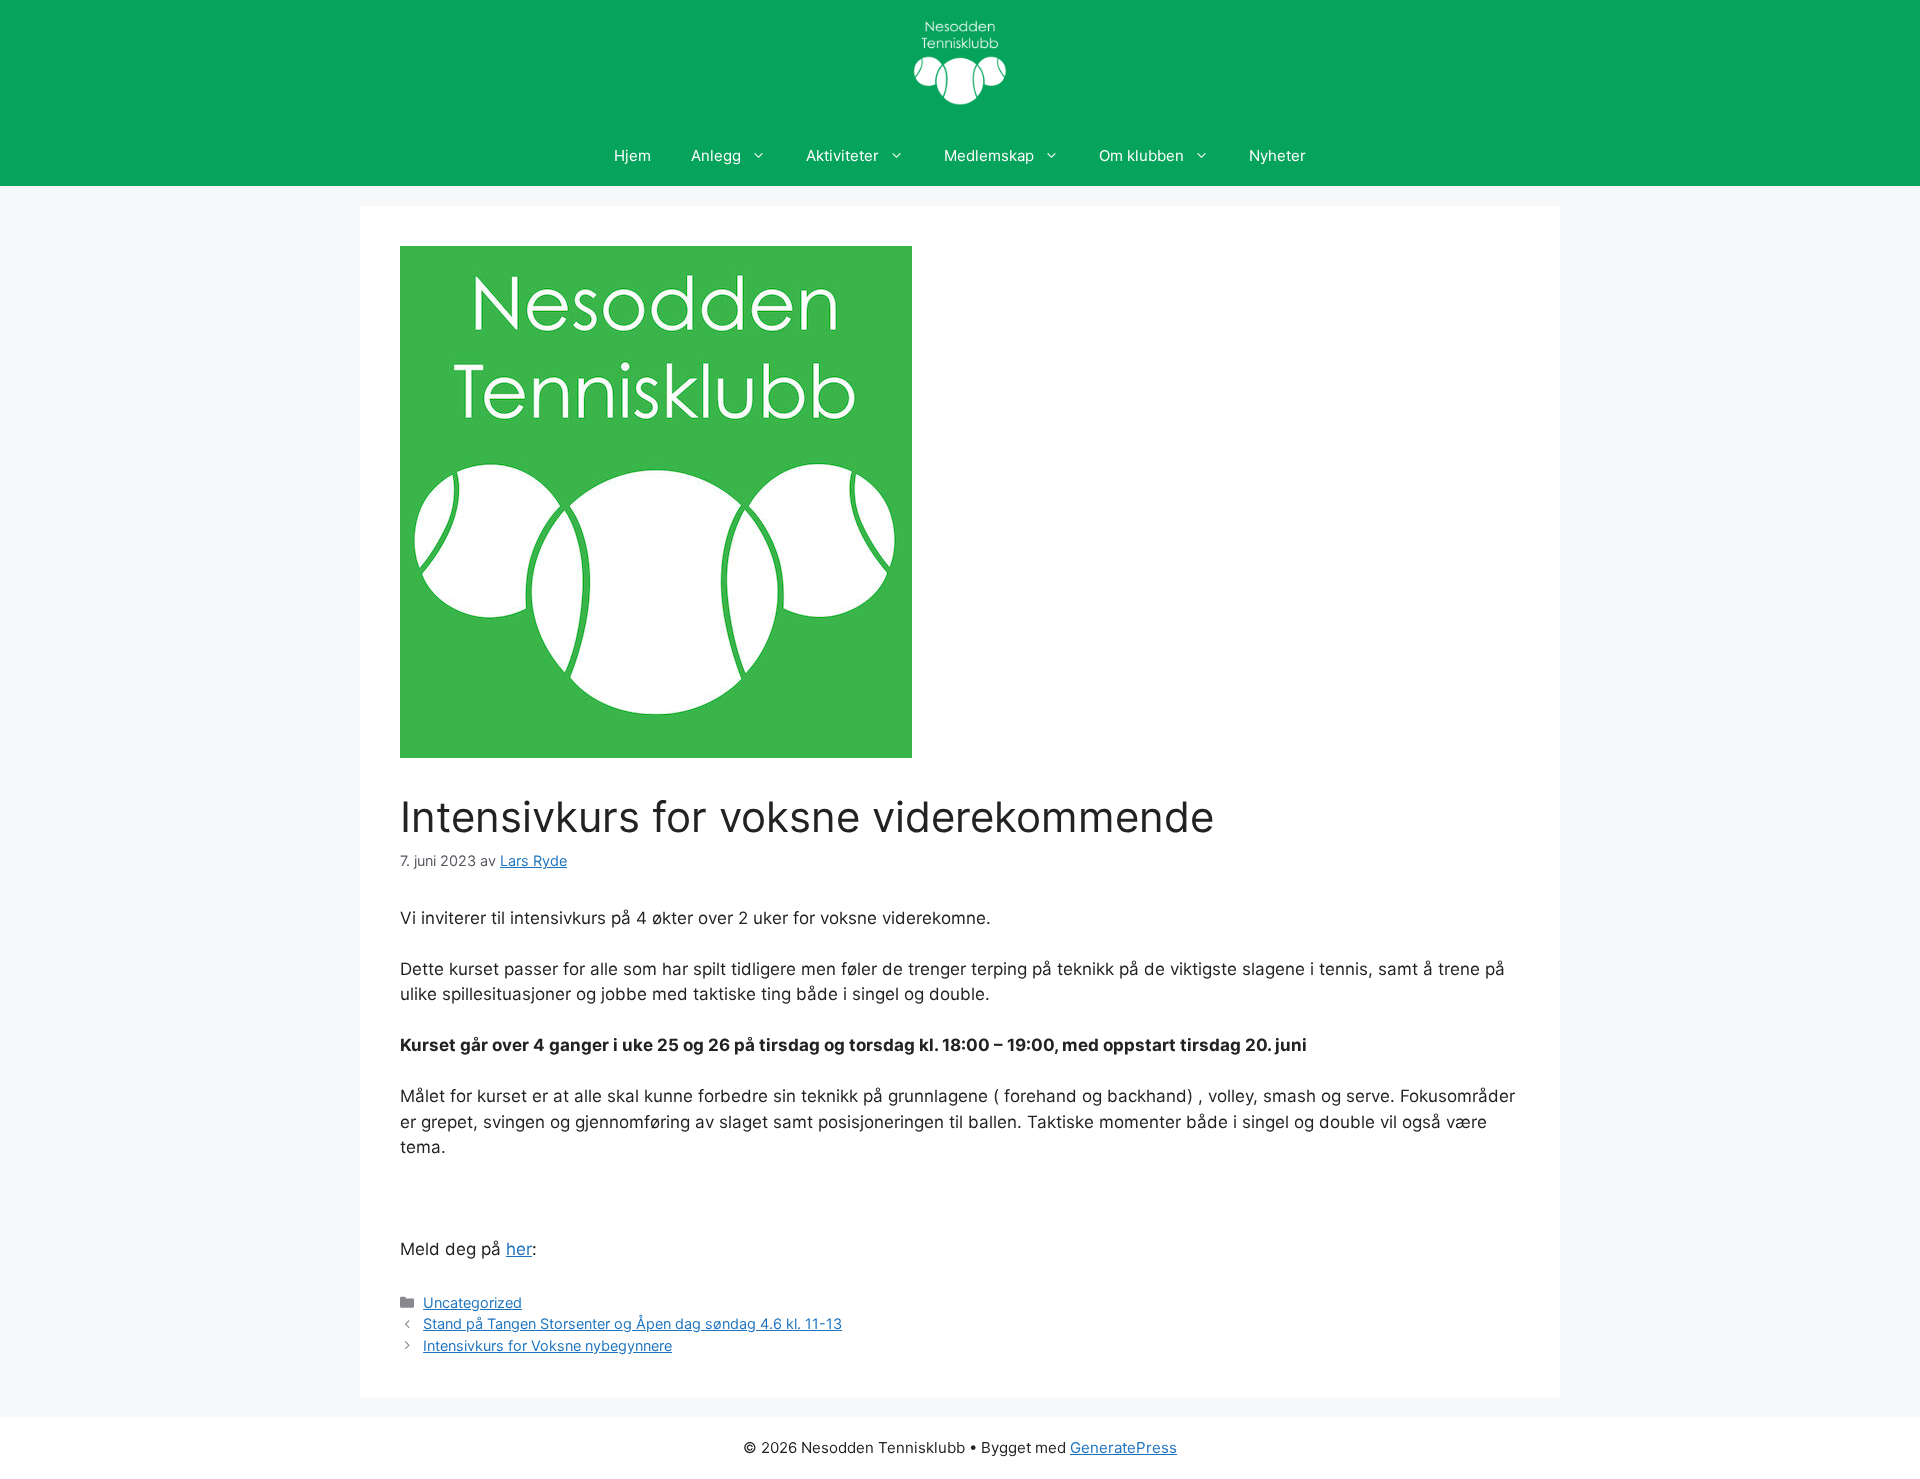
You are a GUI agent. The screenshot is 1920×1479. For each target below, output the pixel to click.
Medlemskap (989, 155)
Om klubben (1141, 155)
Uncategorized (472, 1302)
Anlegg (716, 155)
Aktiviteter (842, 155)
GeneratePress (1123, 1447)
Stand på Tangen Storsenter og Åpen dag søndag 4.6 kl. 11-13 (632, 1323)
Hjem (632, 155)
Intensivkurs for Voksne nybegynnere (547, 1345)
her (519, 1249)
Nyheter (1277, 155)
